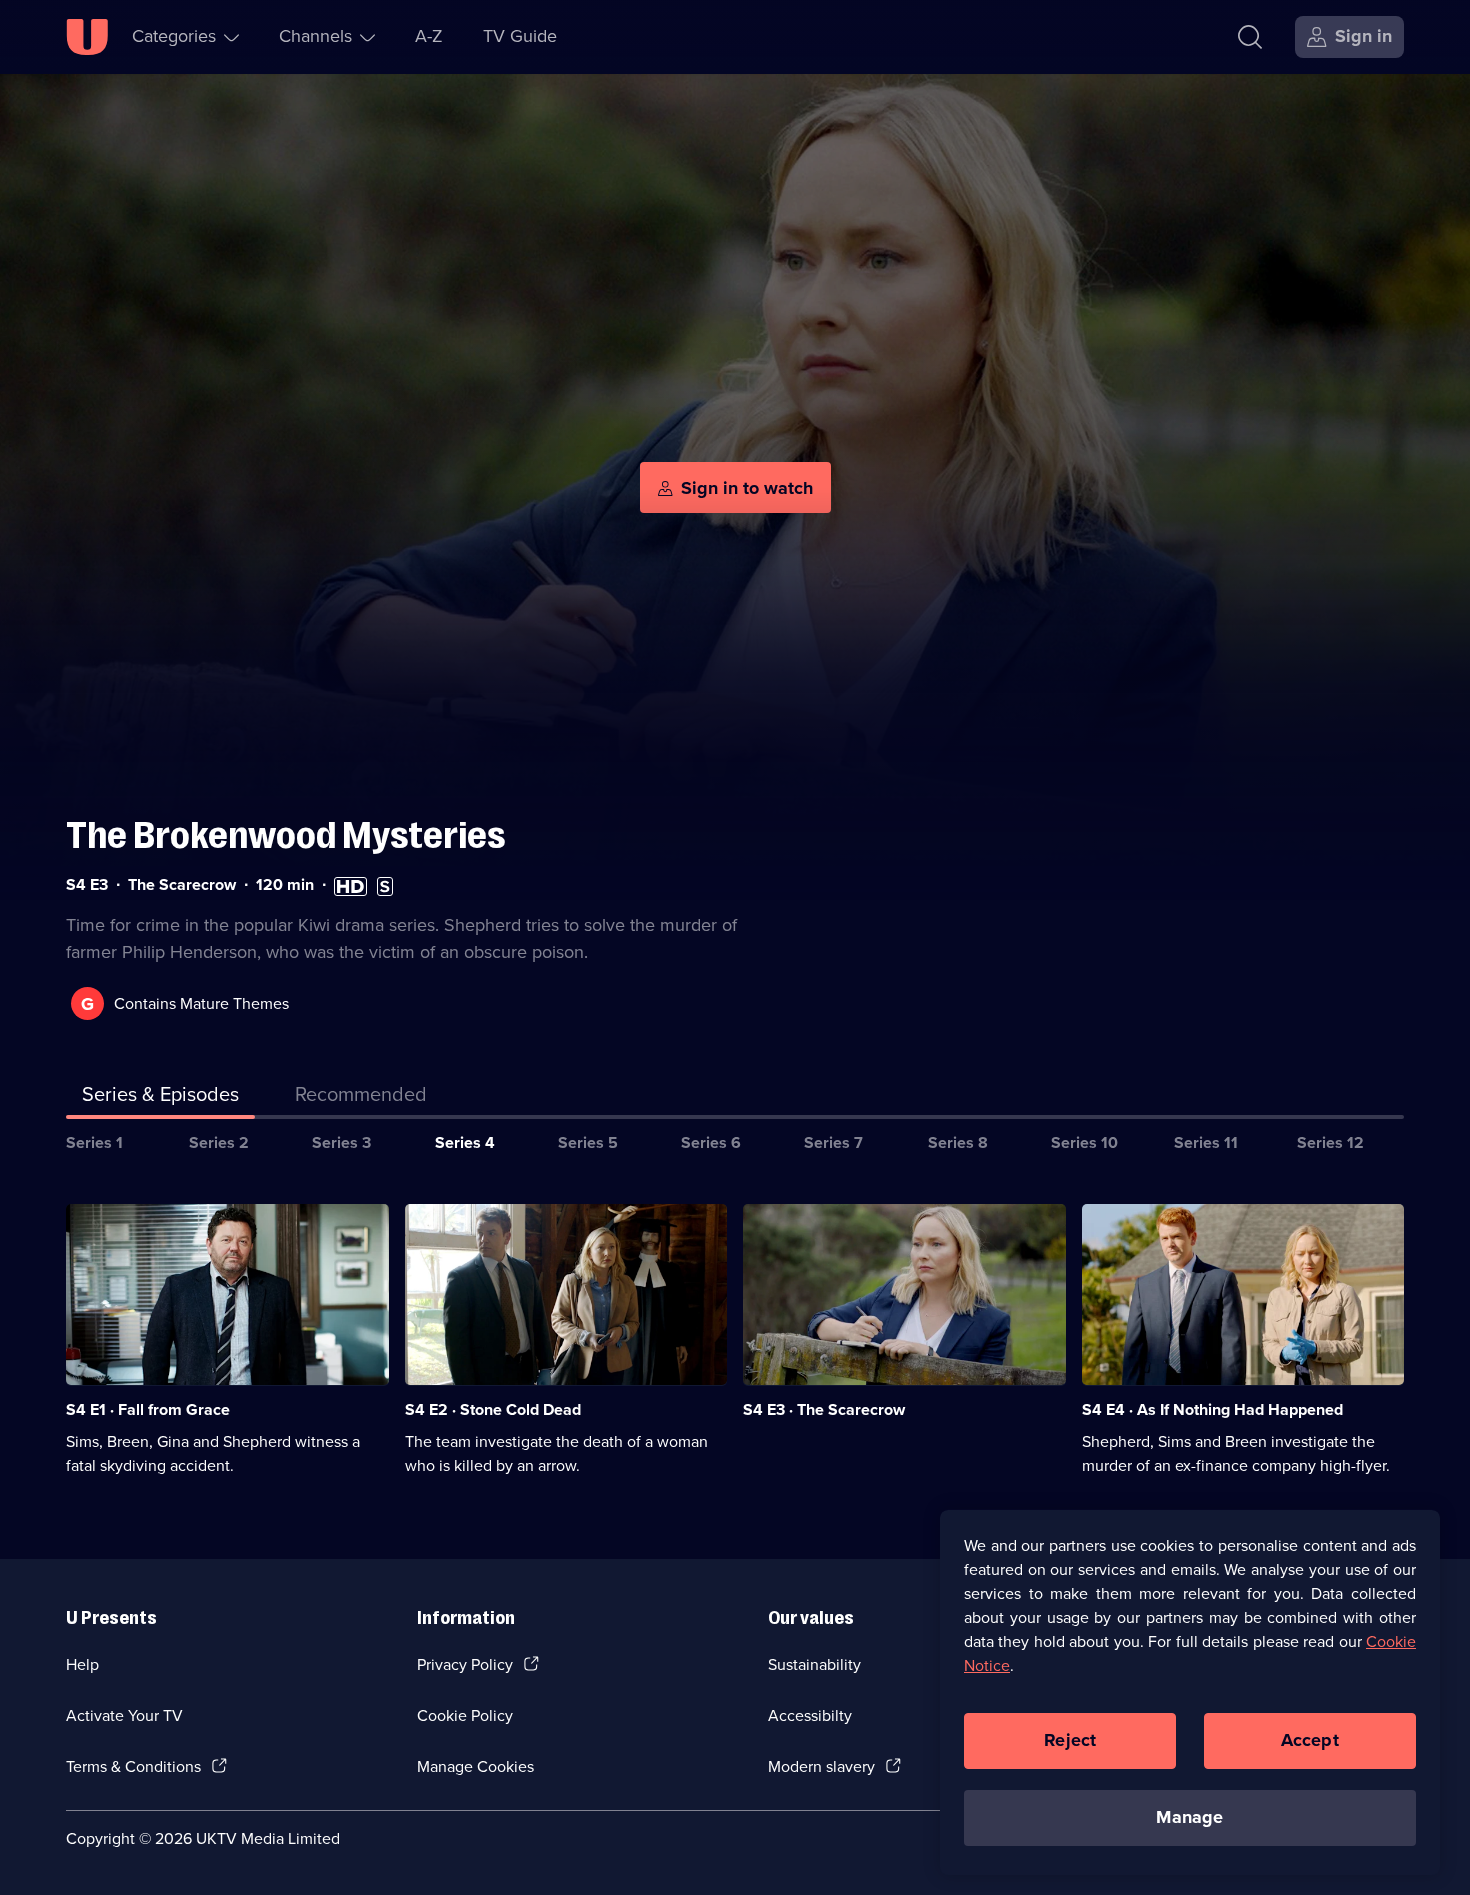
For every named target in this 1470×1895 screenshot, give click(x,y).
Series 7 (833, 1142)
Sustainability (814, 1664)
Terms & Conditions (133, 1766)
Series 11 (1206, 1142)
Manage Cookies (475, 1766)
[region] (1190, 1692)
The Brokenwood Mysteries (286, 835)
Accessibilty (810, 1715)
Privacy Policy (465, 1664)
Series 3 (341, 1142)
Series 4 (465, 1142)
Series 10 (1084, 1142)
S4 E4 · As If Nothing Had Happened (1212, 1409)
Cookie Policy (465, 1715)
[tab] (361, 1098)
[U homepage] (87, 37)
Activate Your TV (124, 1715)
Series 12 (1330, 1142)
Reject (1070, 1740)
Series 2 (219, 1142)
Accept (1310, 1740)
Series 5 (588, 1142)
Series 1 (94, 1142)
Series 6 (711, 1142)
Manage (1189, 1817)
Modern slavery (821, 1766)
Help (82, 1664)
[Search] (1250, 37)
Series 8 (958, 1142)
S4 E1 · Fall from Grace (148, 1409)
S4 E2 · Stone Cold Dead (493, 1409)
